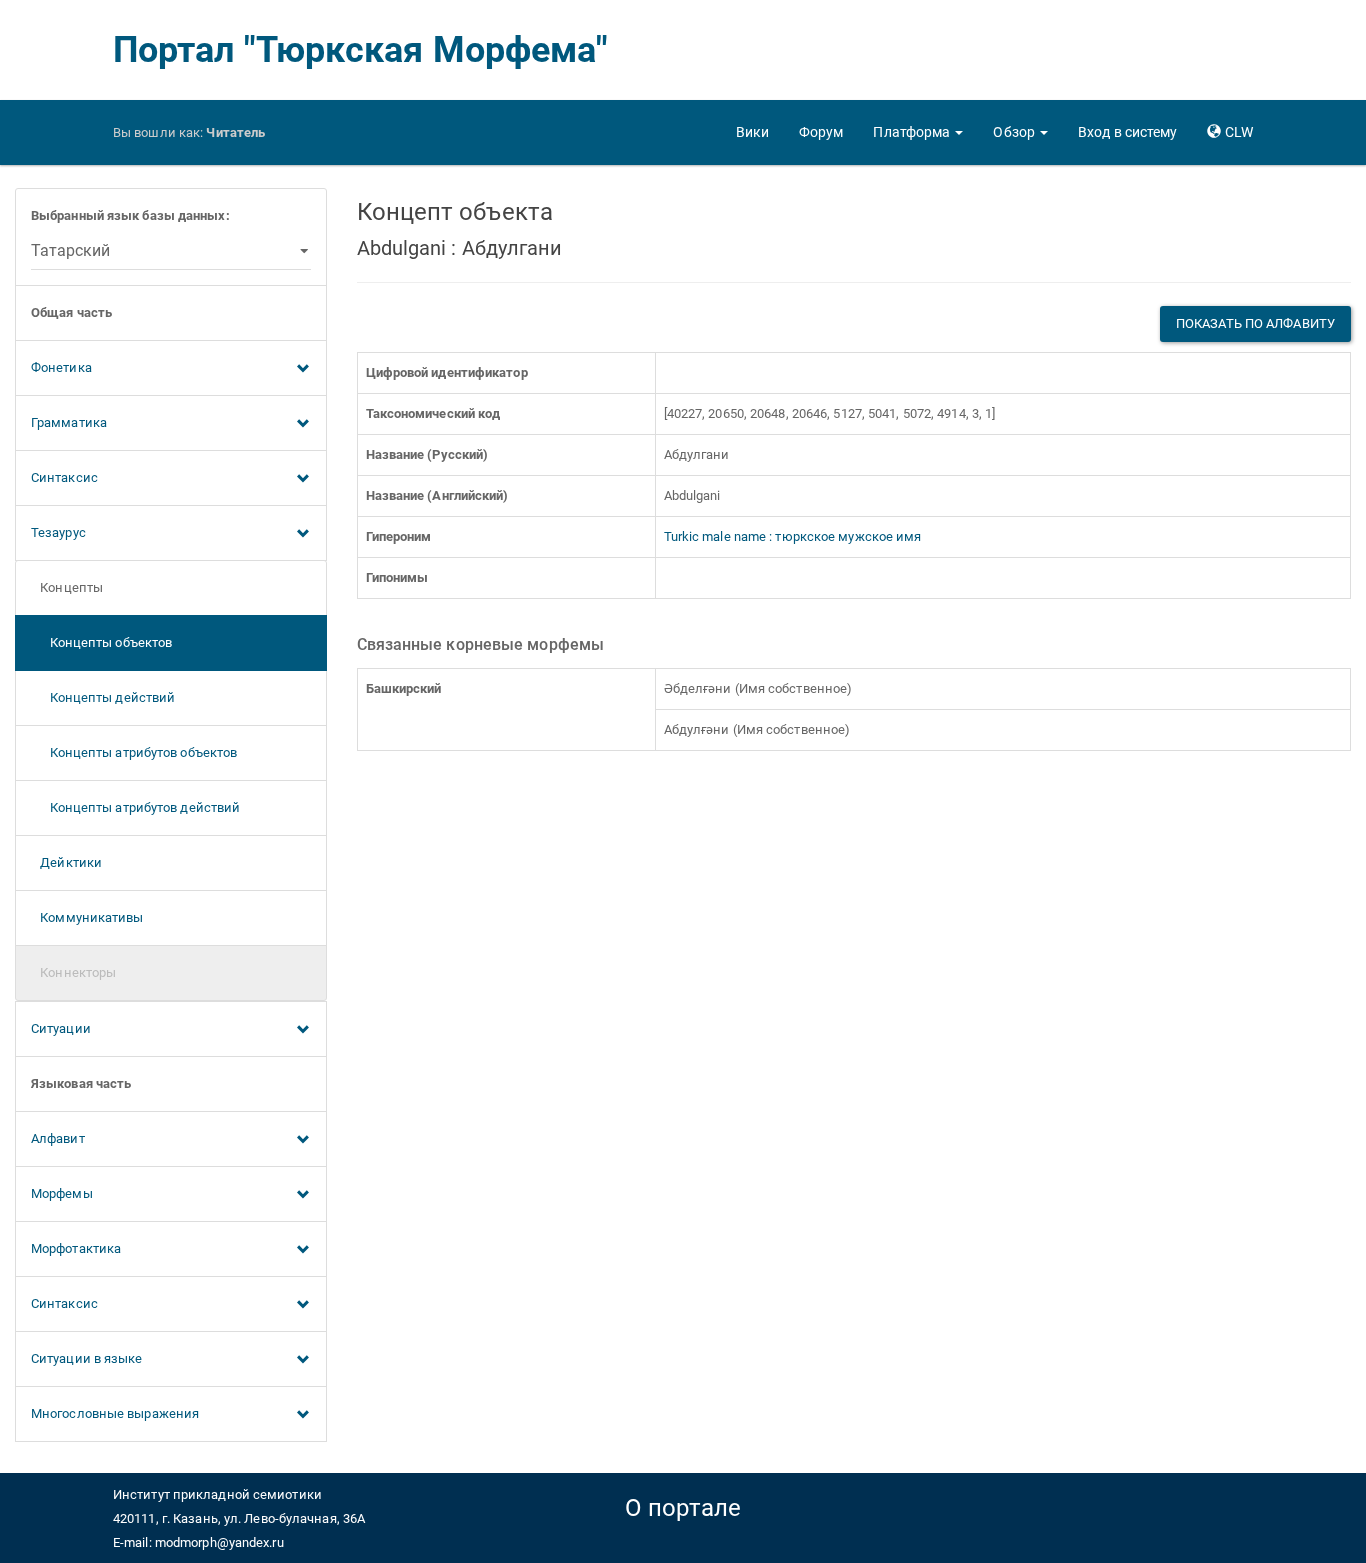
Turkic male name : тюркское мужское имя (793, 536)
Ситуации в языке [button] (87, 1358)
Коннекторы (73, 972)
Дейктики (66, 862)
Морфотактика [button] (76, 1248)
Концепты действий (103, 697)
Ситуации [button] (61, 1028)
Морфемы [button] (62, 1193)
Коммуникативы (87, 917)
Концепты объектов (101, 642)
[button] (918, 132)
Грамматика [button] (69, 422)
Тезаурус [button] (58, 532)
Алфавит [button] (58, 1138)
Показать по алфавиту (1255, 323)
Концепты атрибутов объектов (134, 752)
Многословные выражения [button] (115, 1413)
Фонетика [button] (61, 367)
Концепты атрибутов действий (135, 807)
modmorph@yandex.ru (219, 1542)
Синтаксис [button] (64, 477)
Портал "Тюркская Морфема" (361, 50)
